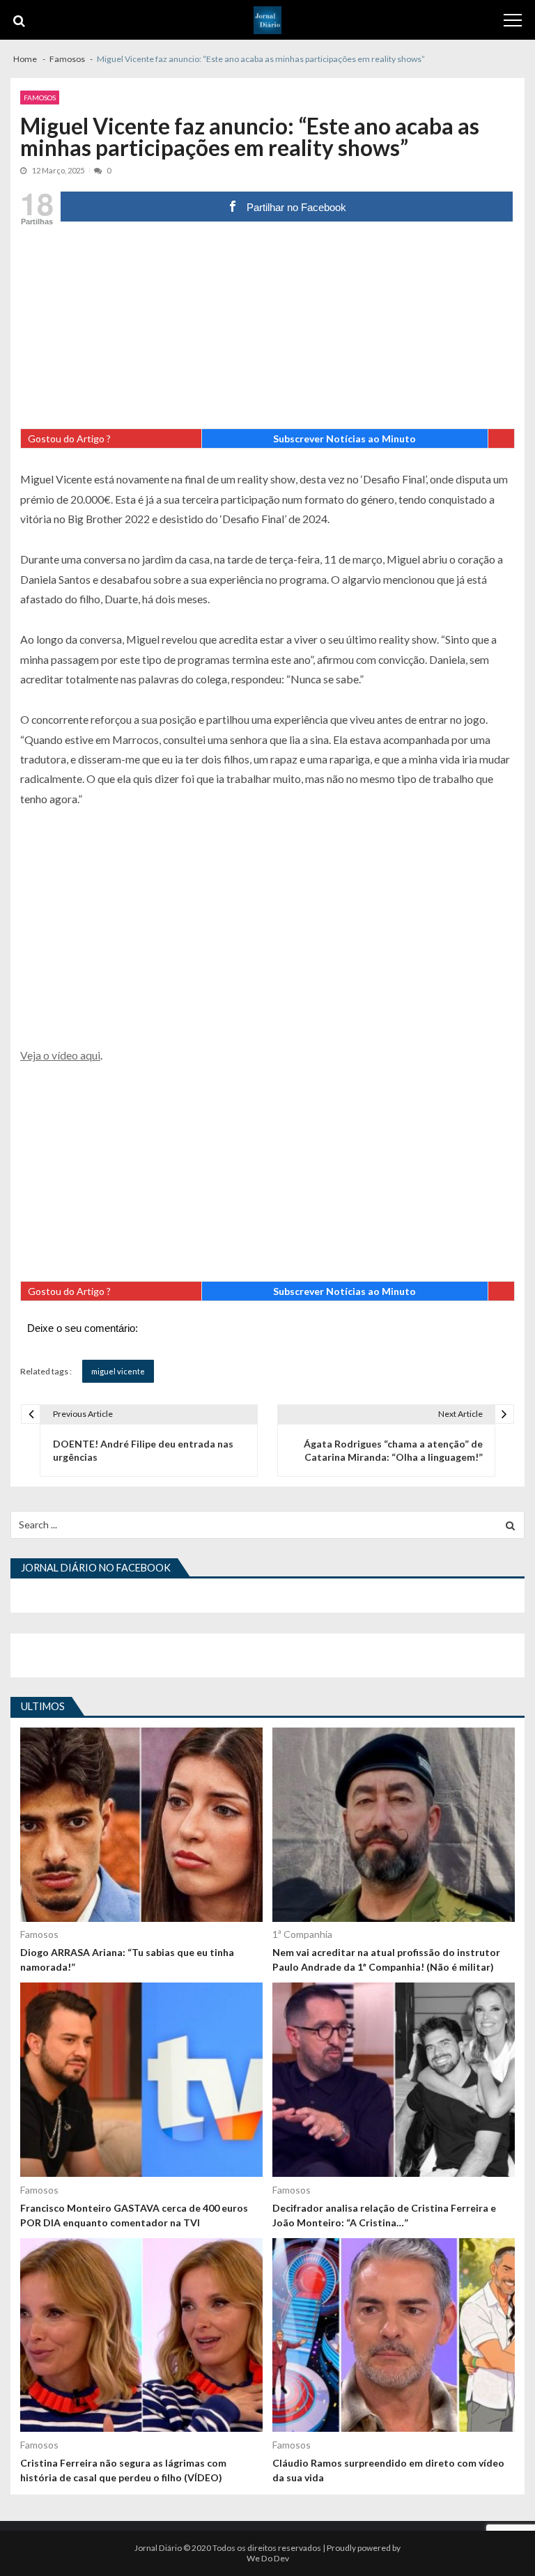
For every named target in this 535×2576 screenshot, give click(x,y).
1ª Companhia (302, 1934)
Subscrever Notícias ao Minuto (344, 439)
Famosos (40, 98)
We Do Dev (268, 2558)
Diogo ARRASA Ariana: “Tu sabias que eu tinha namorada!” (127, 1960)
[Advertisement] (267, 331)
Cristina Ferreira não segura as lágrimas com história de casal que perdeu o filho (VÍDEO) (123, 2470)
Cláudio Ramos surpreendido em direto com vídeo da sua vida (388, 2470)
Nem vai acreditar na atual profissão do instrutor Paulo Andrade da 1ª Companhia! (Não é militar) (386, 1960)
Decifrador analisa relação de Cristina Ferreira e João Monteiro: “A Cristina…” (384, 2215)
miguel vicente (118, 1371)
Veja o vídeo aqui (60, 1055)
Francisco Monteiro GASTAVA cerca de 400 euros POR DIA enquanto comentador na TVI (134, 2215)
